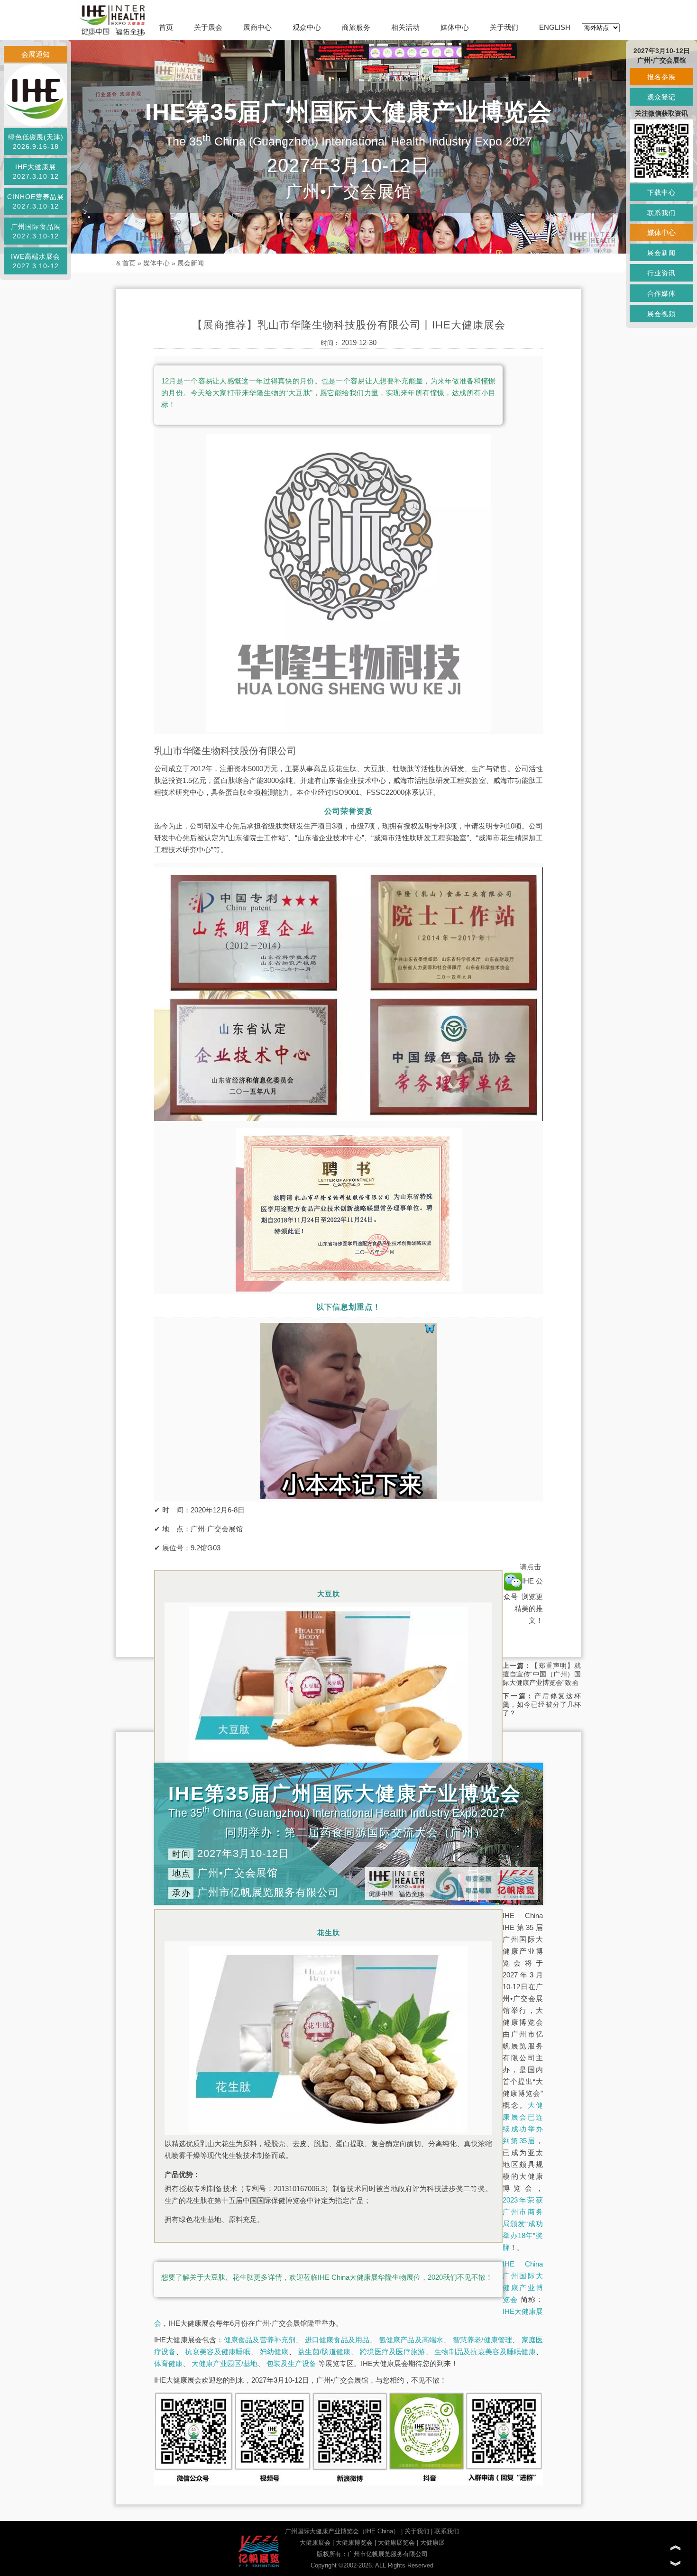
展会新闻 (191, 263)
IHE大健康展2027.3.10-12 (36, 172)
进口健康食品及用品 (337, 2340)
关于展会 (208, 27)
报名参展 (661, 77)
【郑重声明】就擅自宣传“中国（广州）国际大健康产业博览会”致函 (542, 1674)
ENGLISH (555, 27)
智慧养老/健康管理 (483, 2340)
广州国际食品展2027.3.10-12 (36, 231)
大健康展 (432, 2543)
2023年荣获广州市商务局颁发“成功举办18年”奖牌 (523, 2224)
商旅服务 (356, 27)
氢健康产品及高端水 (411, 2340)
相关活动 (405, 27)
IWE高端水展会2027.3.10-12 (36, 261)
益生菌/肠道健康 (324, 2352)
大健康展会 (315, 2543)
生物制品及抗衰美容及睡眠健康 (485, 2352)
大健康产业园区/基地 (225, 2363)
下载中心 (661, 192)
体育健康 (168, 2363)
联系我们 (447, 2531)
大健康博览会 (354, 2543)
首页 (166, 27)
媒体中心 (455, 27)
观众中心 (307, 27)
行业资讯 (661, 273)
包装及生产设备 (291, 2363)
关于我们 (504, 27)
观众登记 (661, 97)
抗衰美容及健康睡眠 (218, 2352)
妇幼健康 (274, 2352)
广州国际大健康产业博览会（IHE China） (342, 2531)
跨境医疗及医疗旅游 (393, 2352)
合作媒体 (661, 293)
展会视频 (661, 314)
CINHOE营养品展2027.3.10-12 (36, 201)
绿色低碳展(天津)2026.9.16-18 (36, 142)
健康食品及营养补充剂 (260, 2340)
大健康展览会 (396, 2543)
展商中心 (257, 27)
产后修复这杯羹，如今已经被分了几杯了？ (542, 1704)
